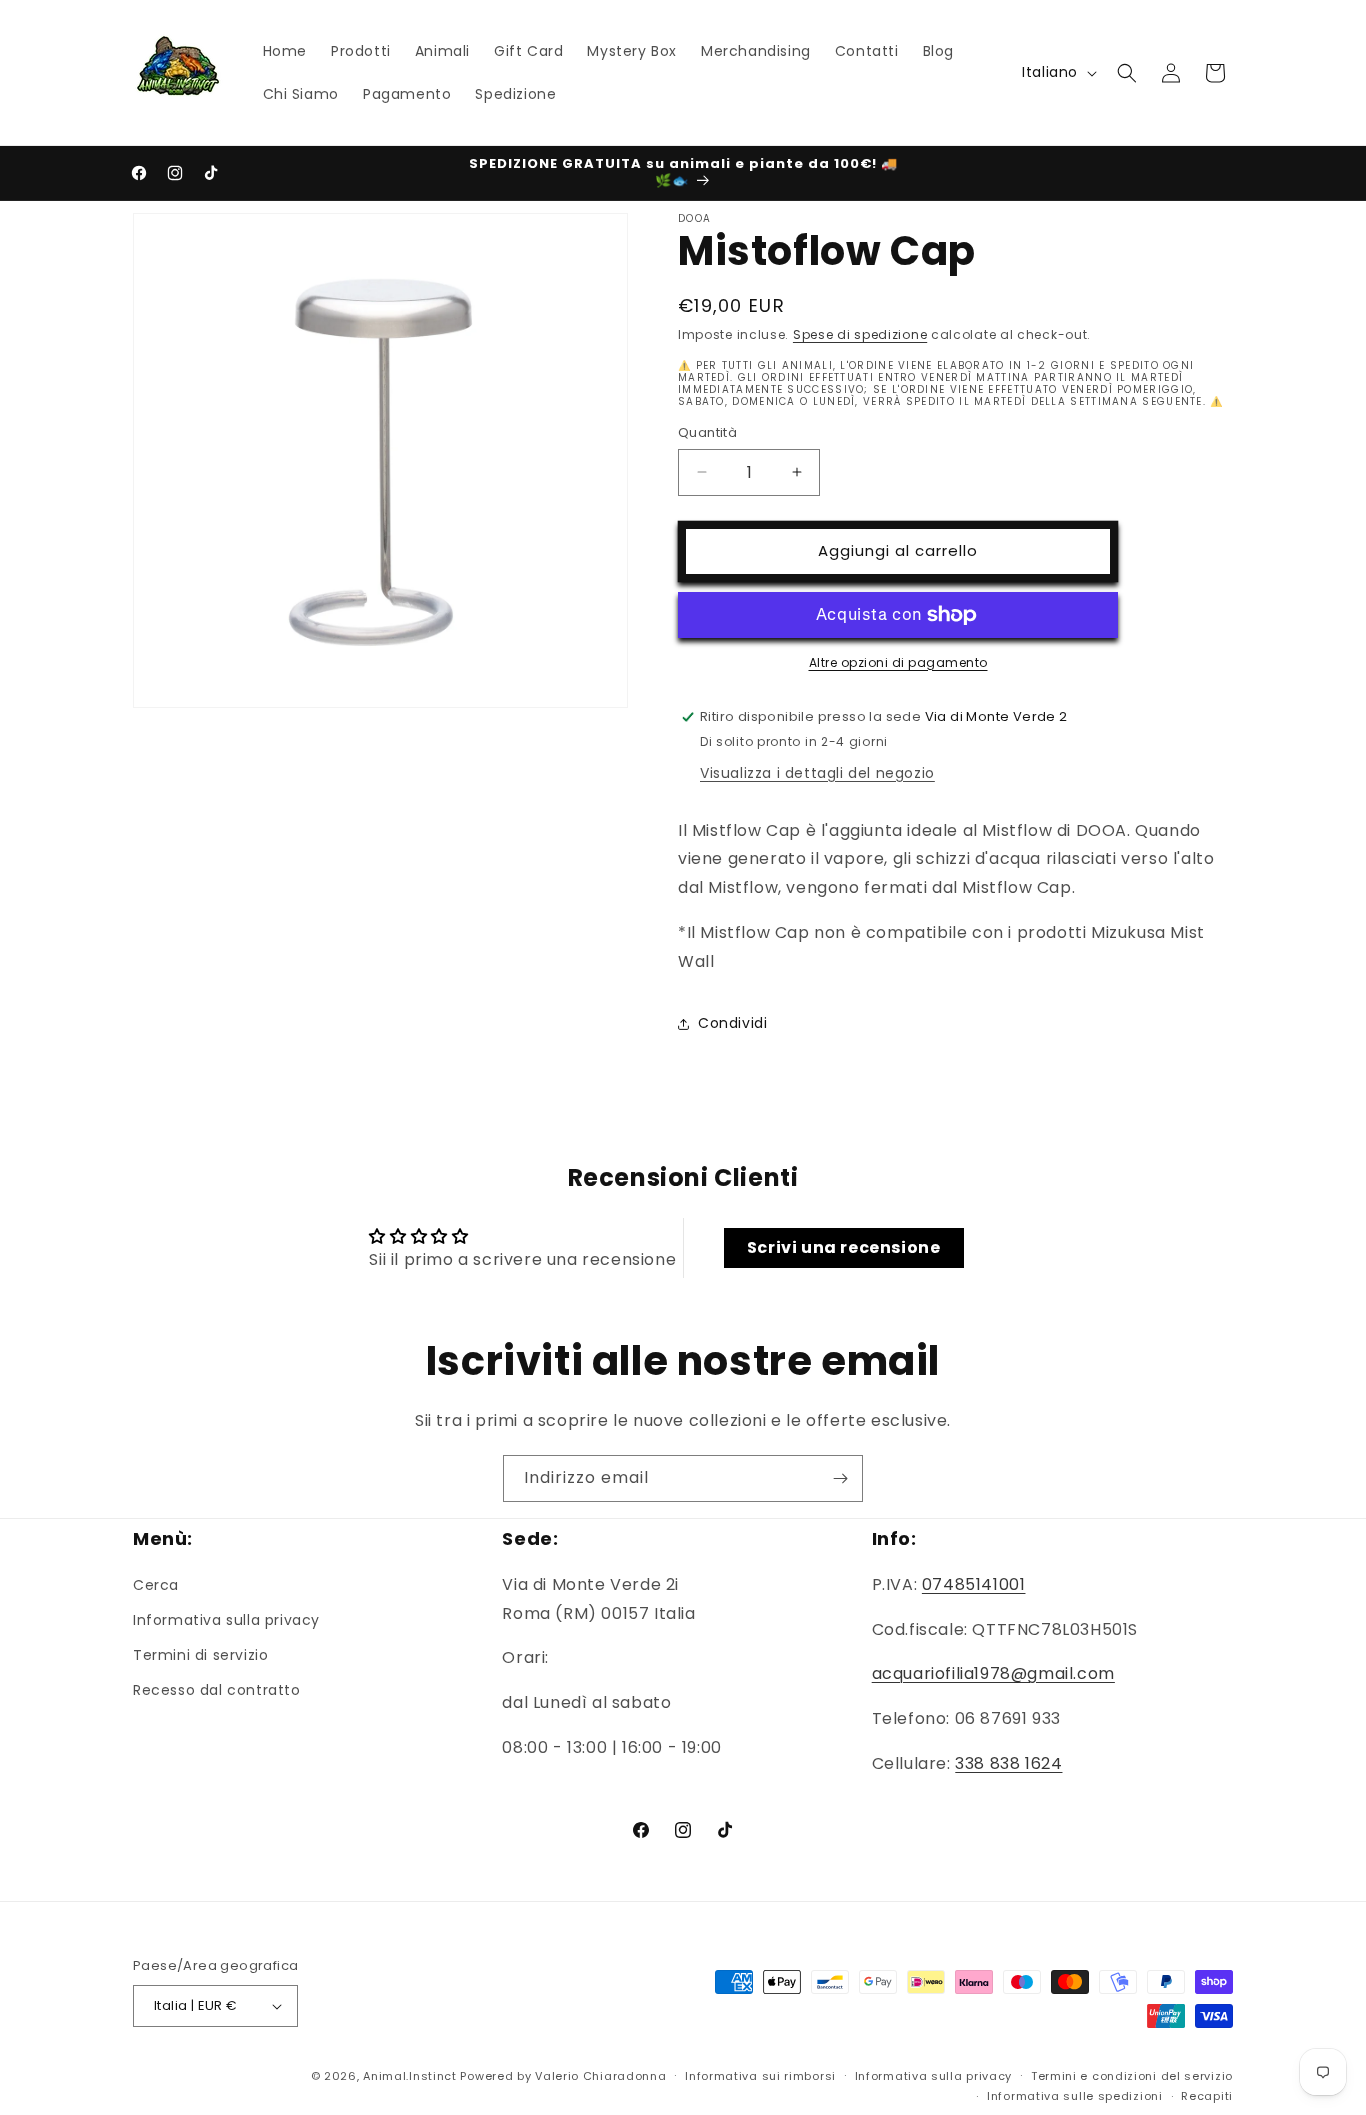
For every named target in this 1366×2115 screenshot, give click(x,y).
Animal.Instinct (410, 2076)
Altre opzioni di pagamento (898, 662)
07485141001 (974, 1584)
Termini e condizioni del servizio (1132, 2076)
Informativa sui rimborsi (760, 2076)
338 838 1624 (1008, 1763)
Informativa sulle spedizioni (1075, 2096)
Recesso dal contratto (217, 1690)
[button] (1127, 73)
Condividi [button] (732, 1023)
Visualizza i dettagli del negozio (817, 773)
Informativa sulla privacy (226, 1620)
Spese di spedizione (860, 334)
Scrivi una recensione (844, 1247)
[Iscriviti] (840, 1478)
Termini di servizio (200, 1655)
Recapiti (1207, 2096)
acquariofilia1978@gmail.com (993, 1673)
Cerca (156, 1585)
